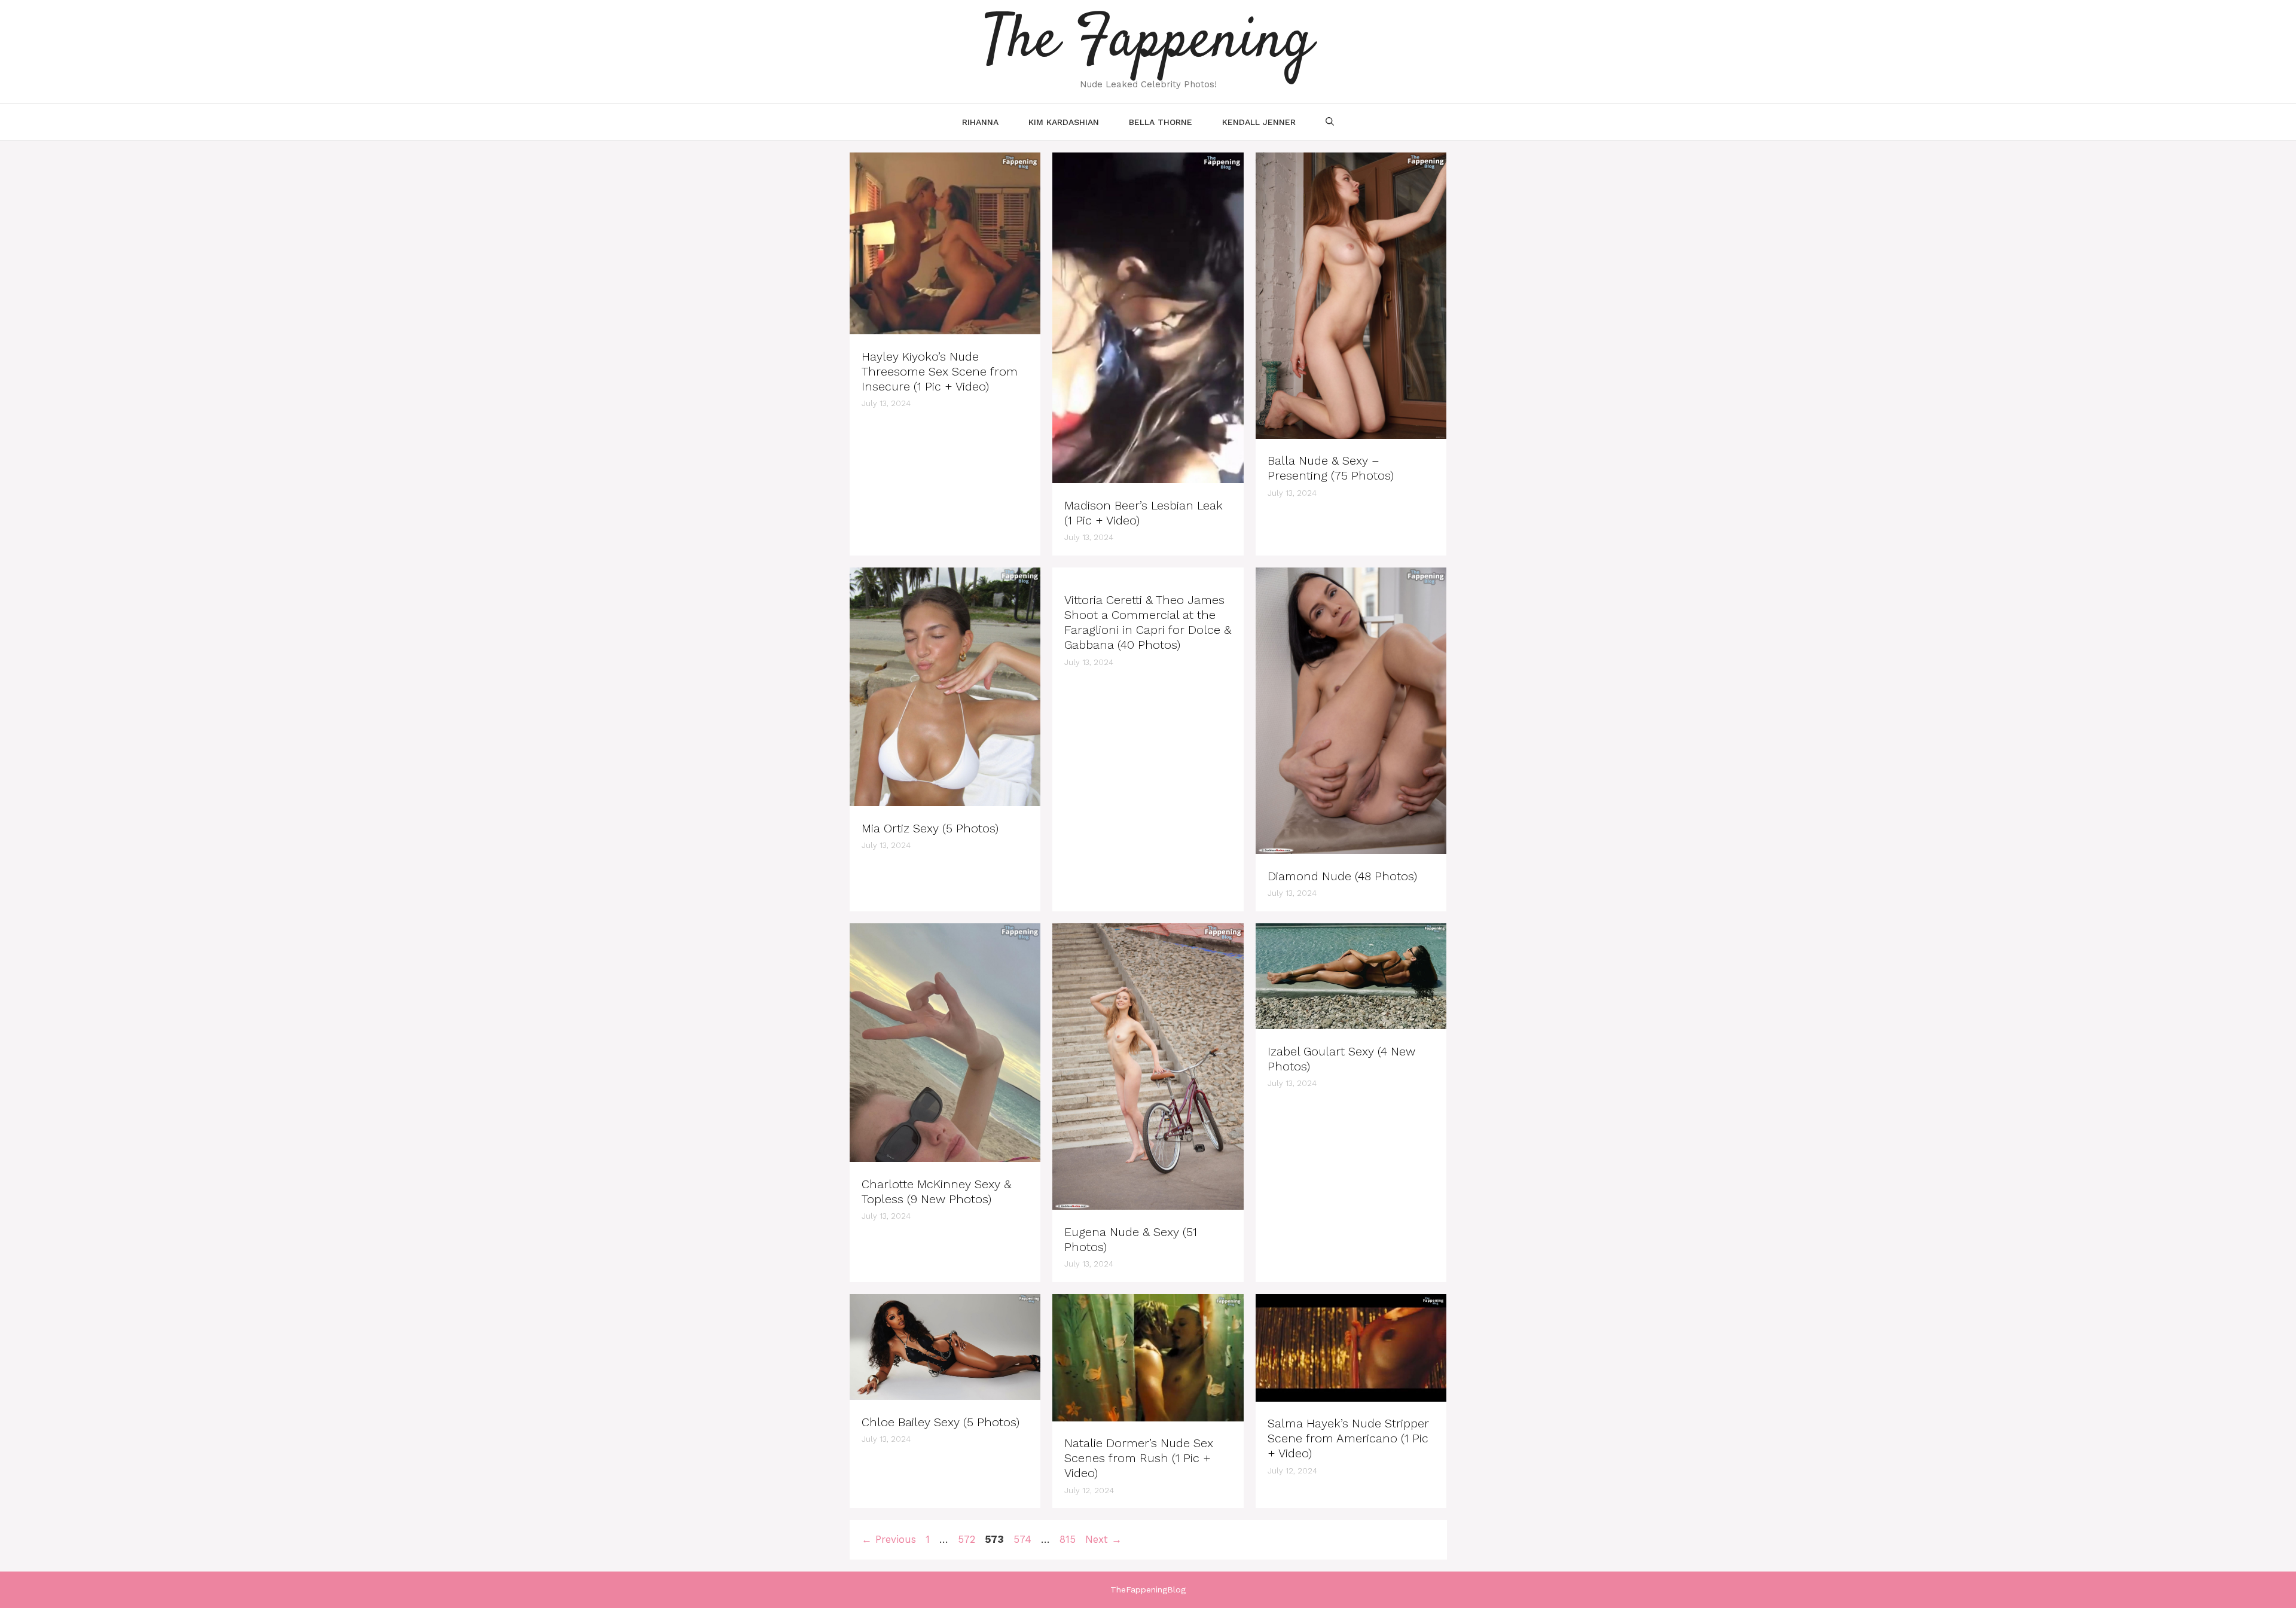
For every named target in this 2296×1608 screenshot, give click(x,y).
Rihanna (980, 122)
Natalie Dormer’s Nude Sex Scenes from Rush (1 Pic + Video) (1139, 1458)
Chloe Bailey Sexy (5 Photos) (941, 1422)
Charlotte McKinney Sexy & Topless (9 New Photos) (936, 1191)
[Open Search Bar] (1330, 122)
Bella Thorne (1161, 122)
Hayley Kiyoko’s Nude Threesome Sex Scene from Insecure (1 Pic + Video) (940, 371)
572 (968, 1539)
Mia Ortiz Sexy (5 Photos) (930, 828)
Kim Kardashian (1064, 122)
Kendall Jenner (1259, 122)
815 (1069, 1539)
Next (1103, 1539)
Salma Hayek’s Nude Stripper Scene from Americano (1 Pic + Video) (1348, 1438)
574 (1024, 1539)
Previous (889, 1539)
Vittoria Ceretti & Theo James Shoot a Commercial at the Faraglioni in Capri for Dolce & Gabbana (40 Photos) (1148, 622)
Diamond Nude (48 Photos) (1342, 876)
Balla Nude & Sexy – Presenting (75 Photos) (1331, 468)
